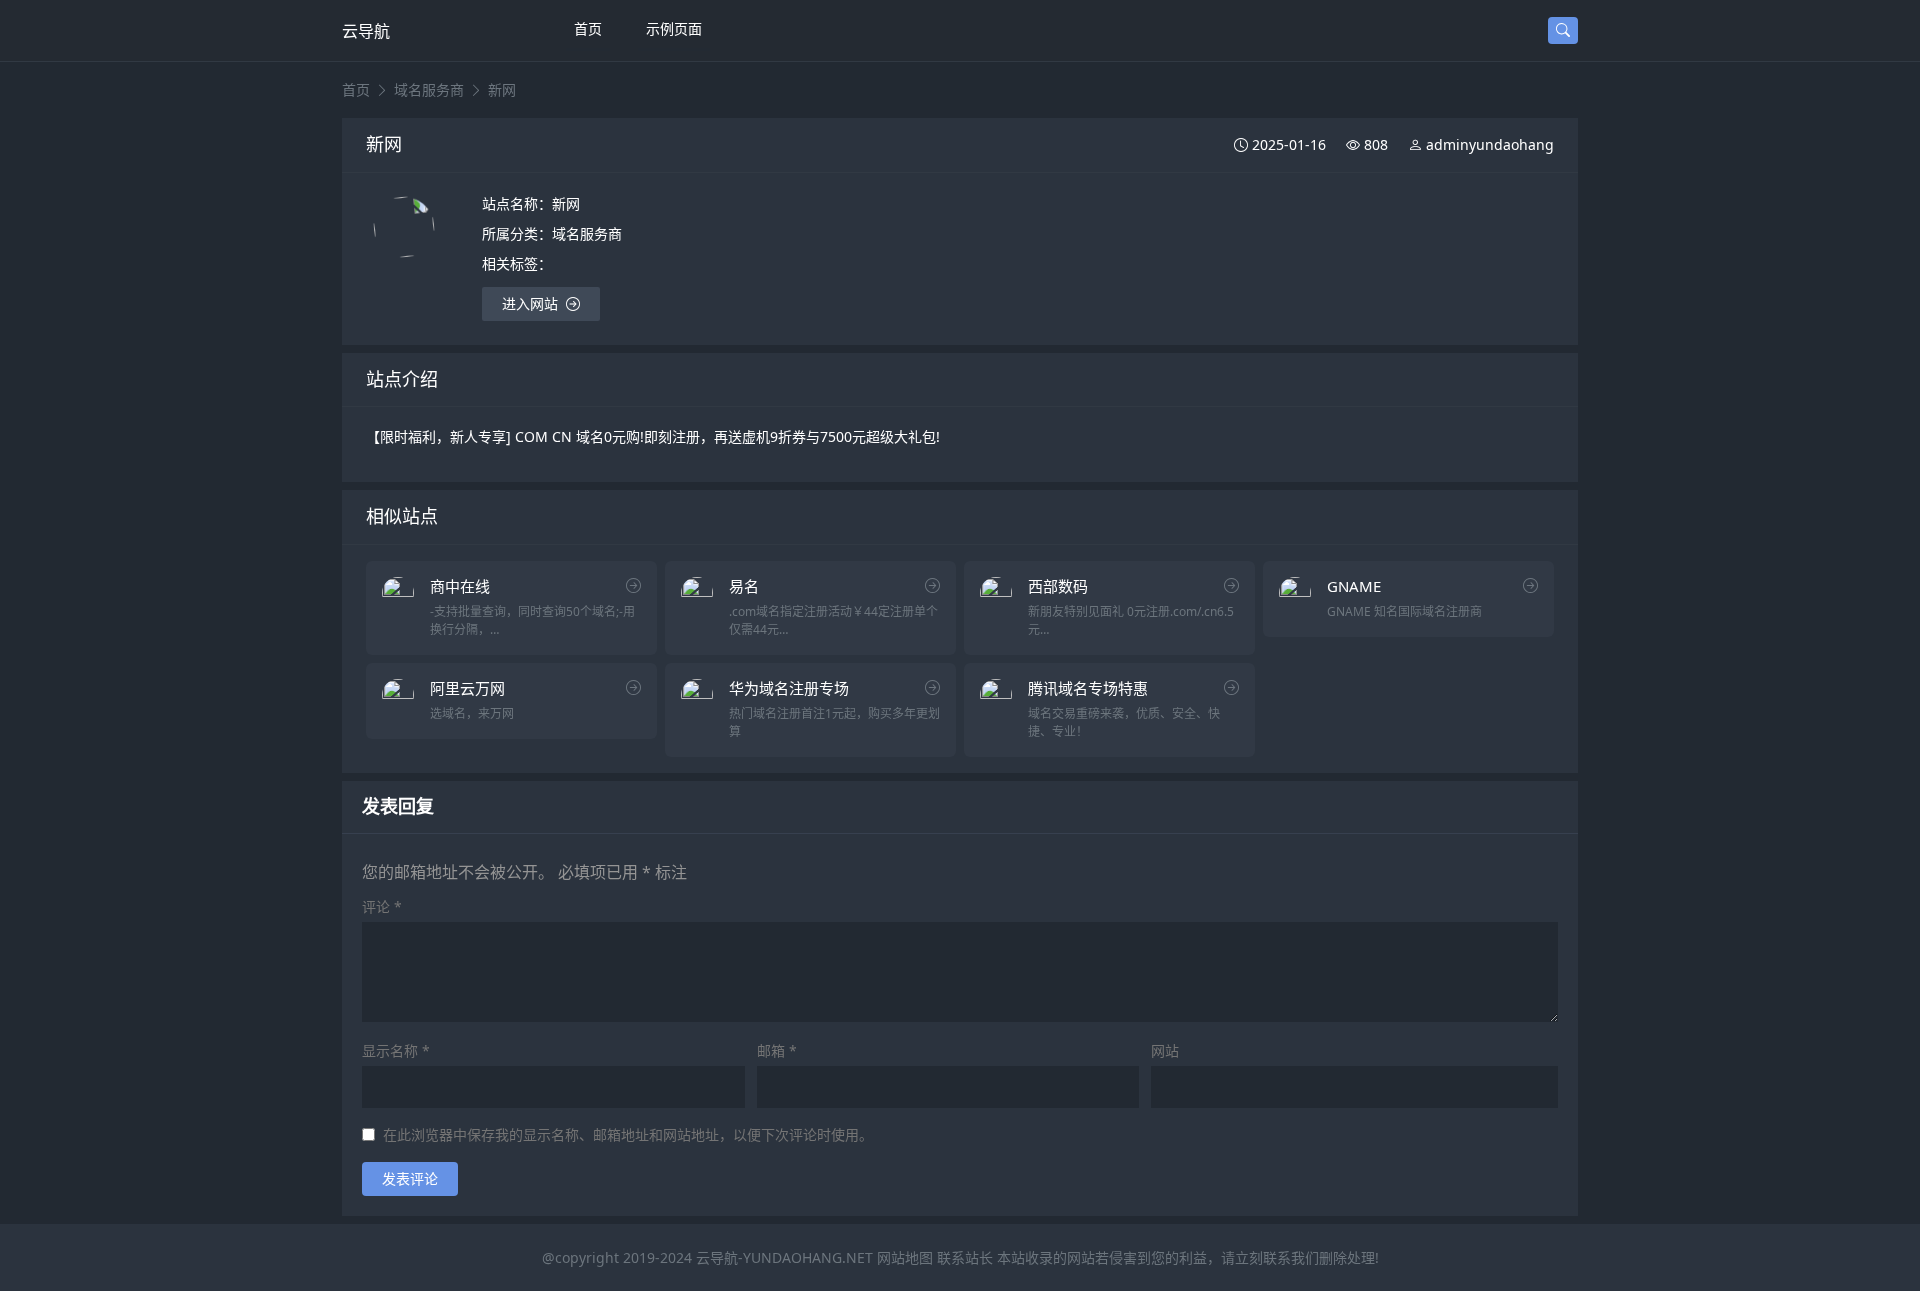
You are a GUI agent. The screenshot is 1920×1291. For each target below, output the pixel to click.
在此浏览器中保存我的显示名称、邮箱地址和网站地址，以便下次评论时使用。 (628, 1135)
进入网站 (530, 303)
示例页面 (674, 28)
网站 (1165, 1051)
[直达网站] (633, 585)
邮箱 (777, 1051)
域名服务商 (429, 90)
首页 (588, 28)
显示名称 (396, 1051)
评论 (382, 907)
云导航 (366, 31)
